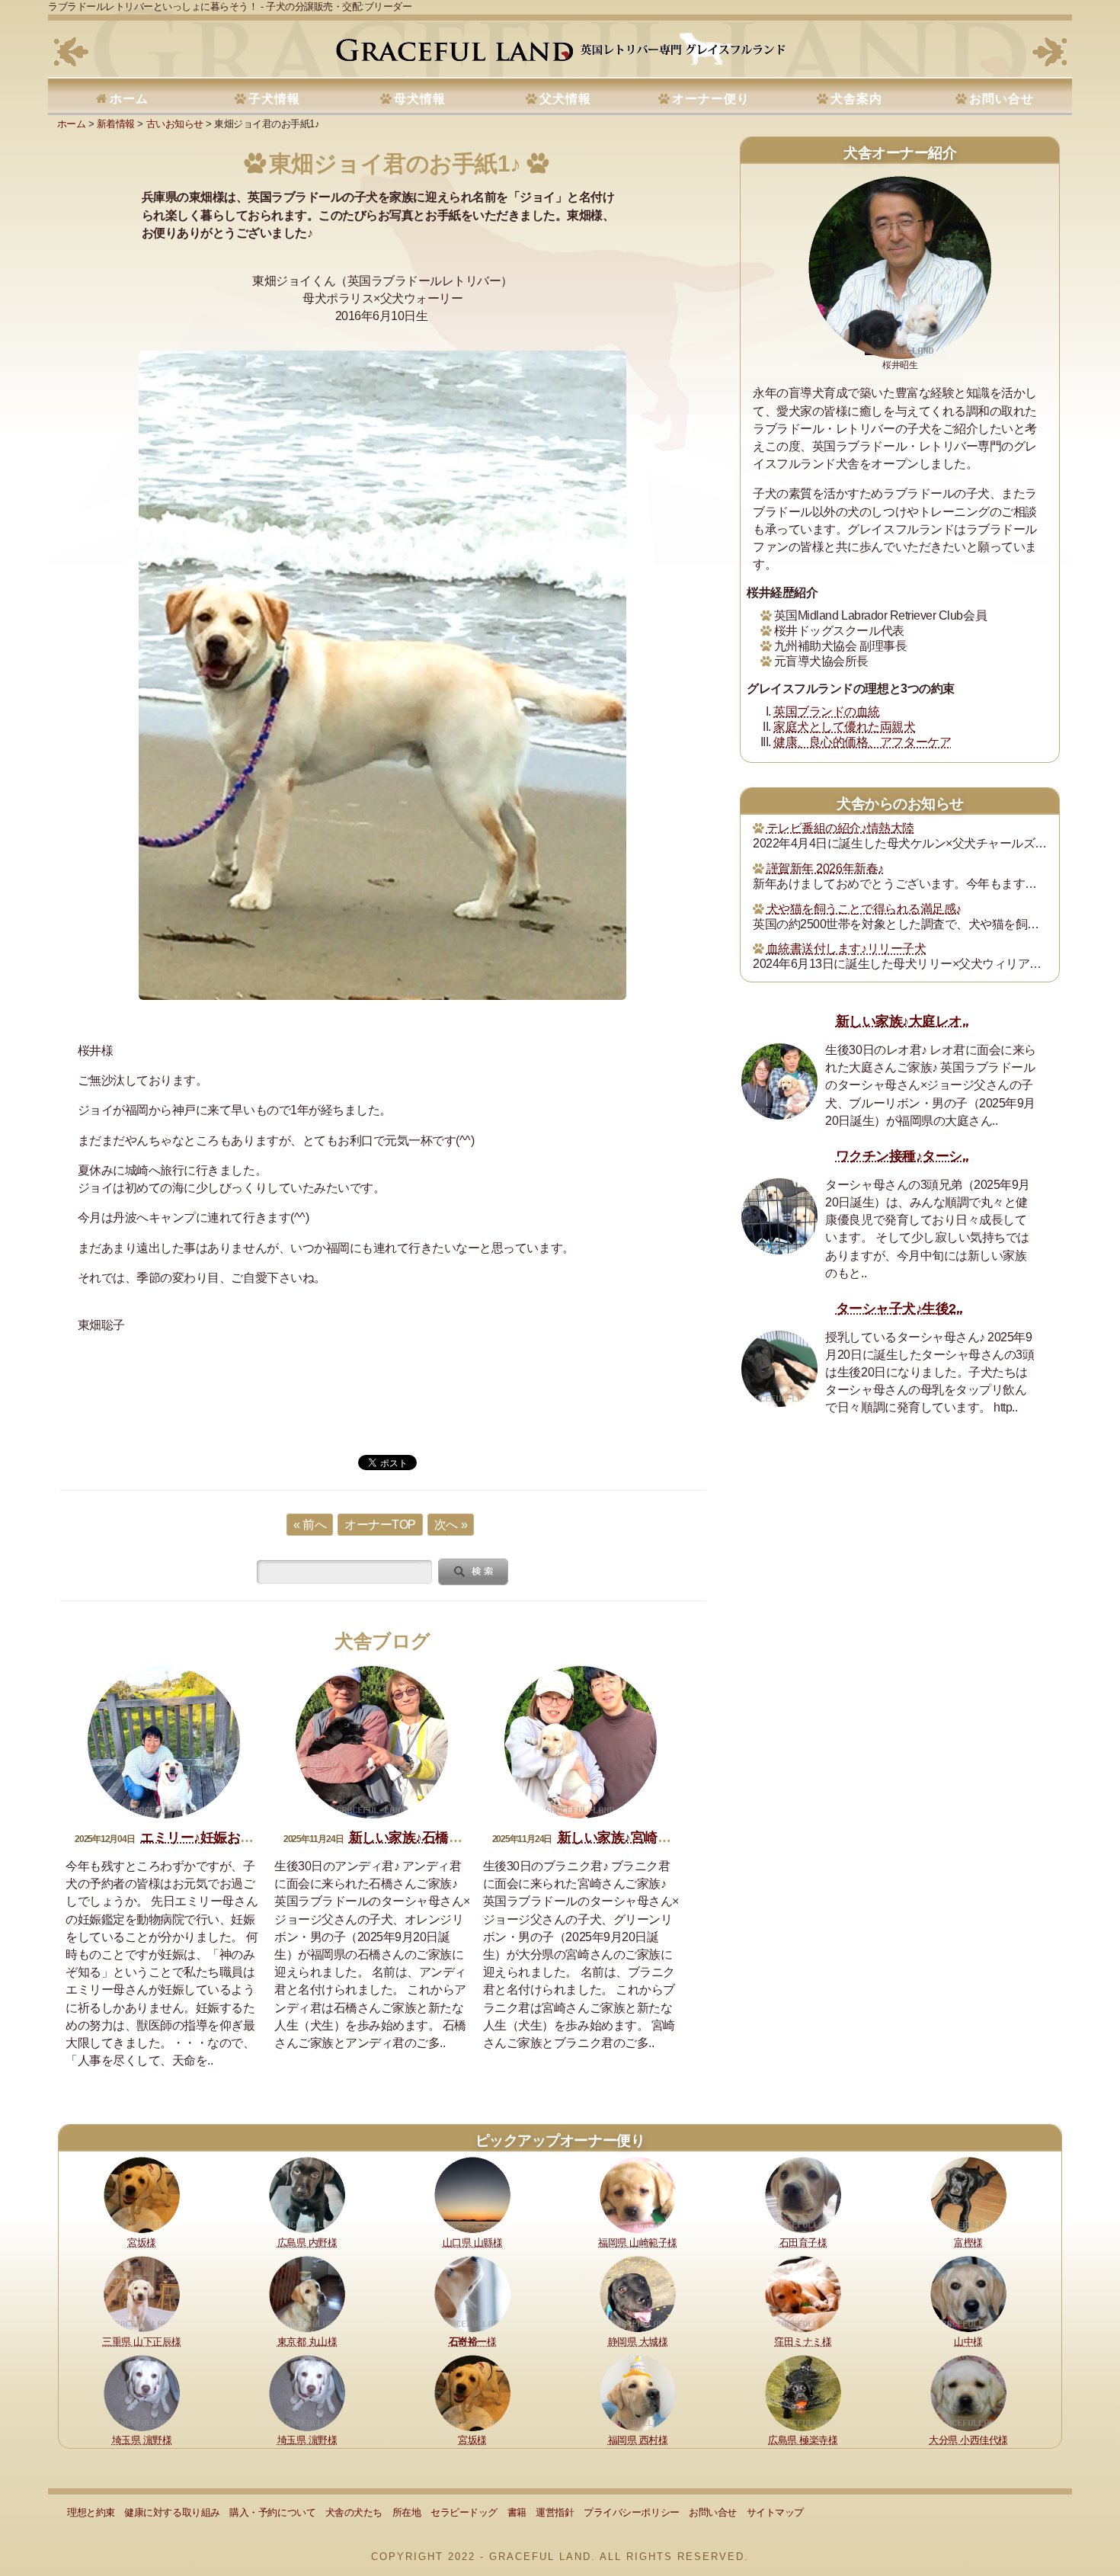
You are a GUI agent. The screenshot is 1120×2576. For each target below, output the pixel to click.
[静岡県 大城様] (638, 2293)
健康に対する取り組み (172, 2512)
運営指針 (555, 2512)
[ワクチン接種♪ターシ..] (779, 1216)
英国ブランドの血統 (827, 711)
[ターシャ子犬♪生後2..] (779, 1369)
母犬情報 (420, 99)
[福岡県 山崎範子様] (638, 2194)
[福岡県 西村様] (638, 2392)
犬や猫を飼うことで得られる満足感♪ (864, 909)
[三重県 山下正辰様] (142, 2293)
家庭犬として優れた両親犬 (844, 727)
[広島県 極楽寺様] (803, 2392)
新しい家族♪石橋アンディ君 (432, 1837)
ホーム (129, 99)
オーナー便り (711, 99)
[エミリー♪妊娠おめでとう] (164, 1742)
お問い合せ (1002, 99)
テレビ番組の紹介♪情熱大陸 (840, 828)
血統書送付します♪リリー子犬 (846, 948)
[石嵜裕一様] (472, 2293)
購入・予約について (272, 2512)
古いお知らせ (175, 124)
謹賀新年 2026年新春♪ (825, 868)
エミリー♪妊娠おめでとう (217, 1837)
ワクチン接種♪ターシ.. (902, 1156)
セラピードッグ (464, 2512)
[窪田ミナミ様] (803, 2293)
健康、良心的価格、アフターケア (862, 742)
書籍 (517, 2512)
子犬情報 (274, 99)
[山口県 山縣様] (472, 2194)
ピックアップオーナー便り (560, 2140)
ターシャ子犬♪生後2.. (899, 1309)
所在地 (407, 2512)
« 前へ (310, 1525)
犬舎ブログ (382, 1641)
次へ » (451, 1525)
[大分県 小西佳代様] (968, 2392)
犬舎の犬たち (354, 2512)
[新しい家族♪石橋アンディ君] (372, 1742)
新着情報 (116, 124)
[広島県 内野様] (307, 2194)
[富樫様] (968, 2194)
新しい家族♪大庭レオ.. (902, 1021)
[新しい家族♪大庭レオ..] (779, 1081)
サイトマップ (775, 2512)
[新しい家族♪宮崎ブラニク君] (581, 1742)
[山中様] (968, 2293)
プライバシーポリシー (631, 2512)
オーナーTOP (380, 1525)
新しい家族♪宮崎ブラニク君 (641, 1837)
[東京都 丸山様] (307, 2293)
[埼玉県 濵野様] (142, 2392)
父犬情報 (565, 99)
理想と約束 (91, 2512)
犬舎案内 (856, 99)
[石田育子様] (803, 2194)
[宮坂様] (142, 2194)
